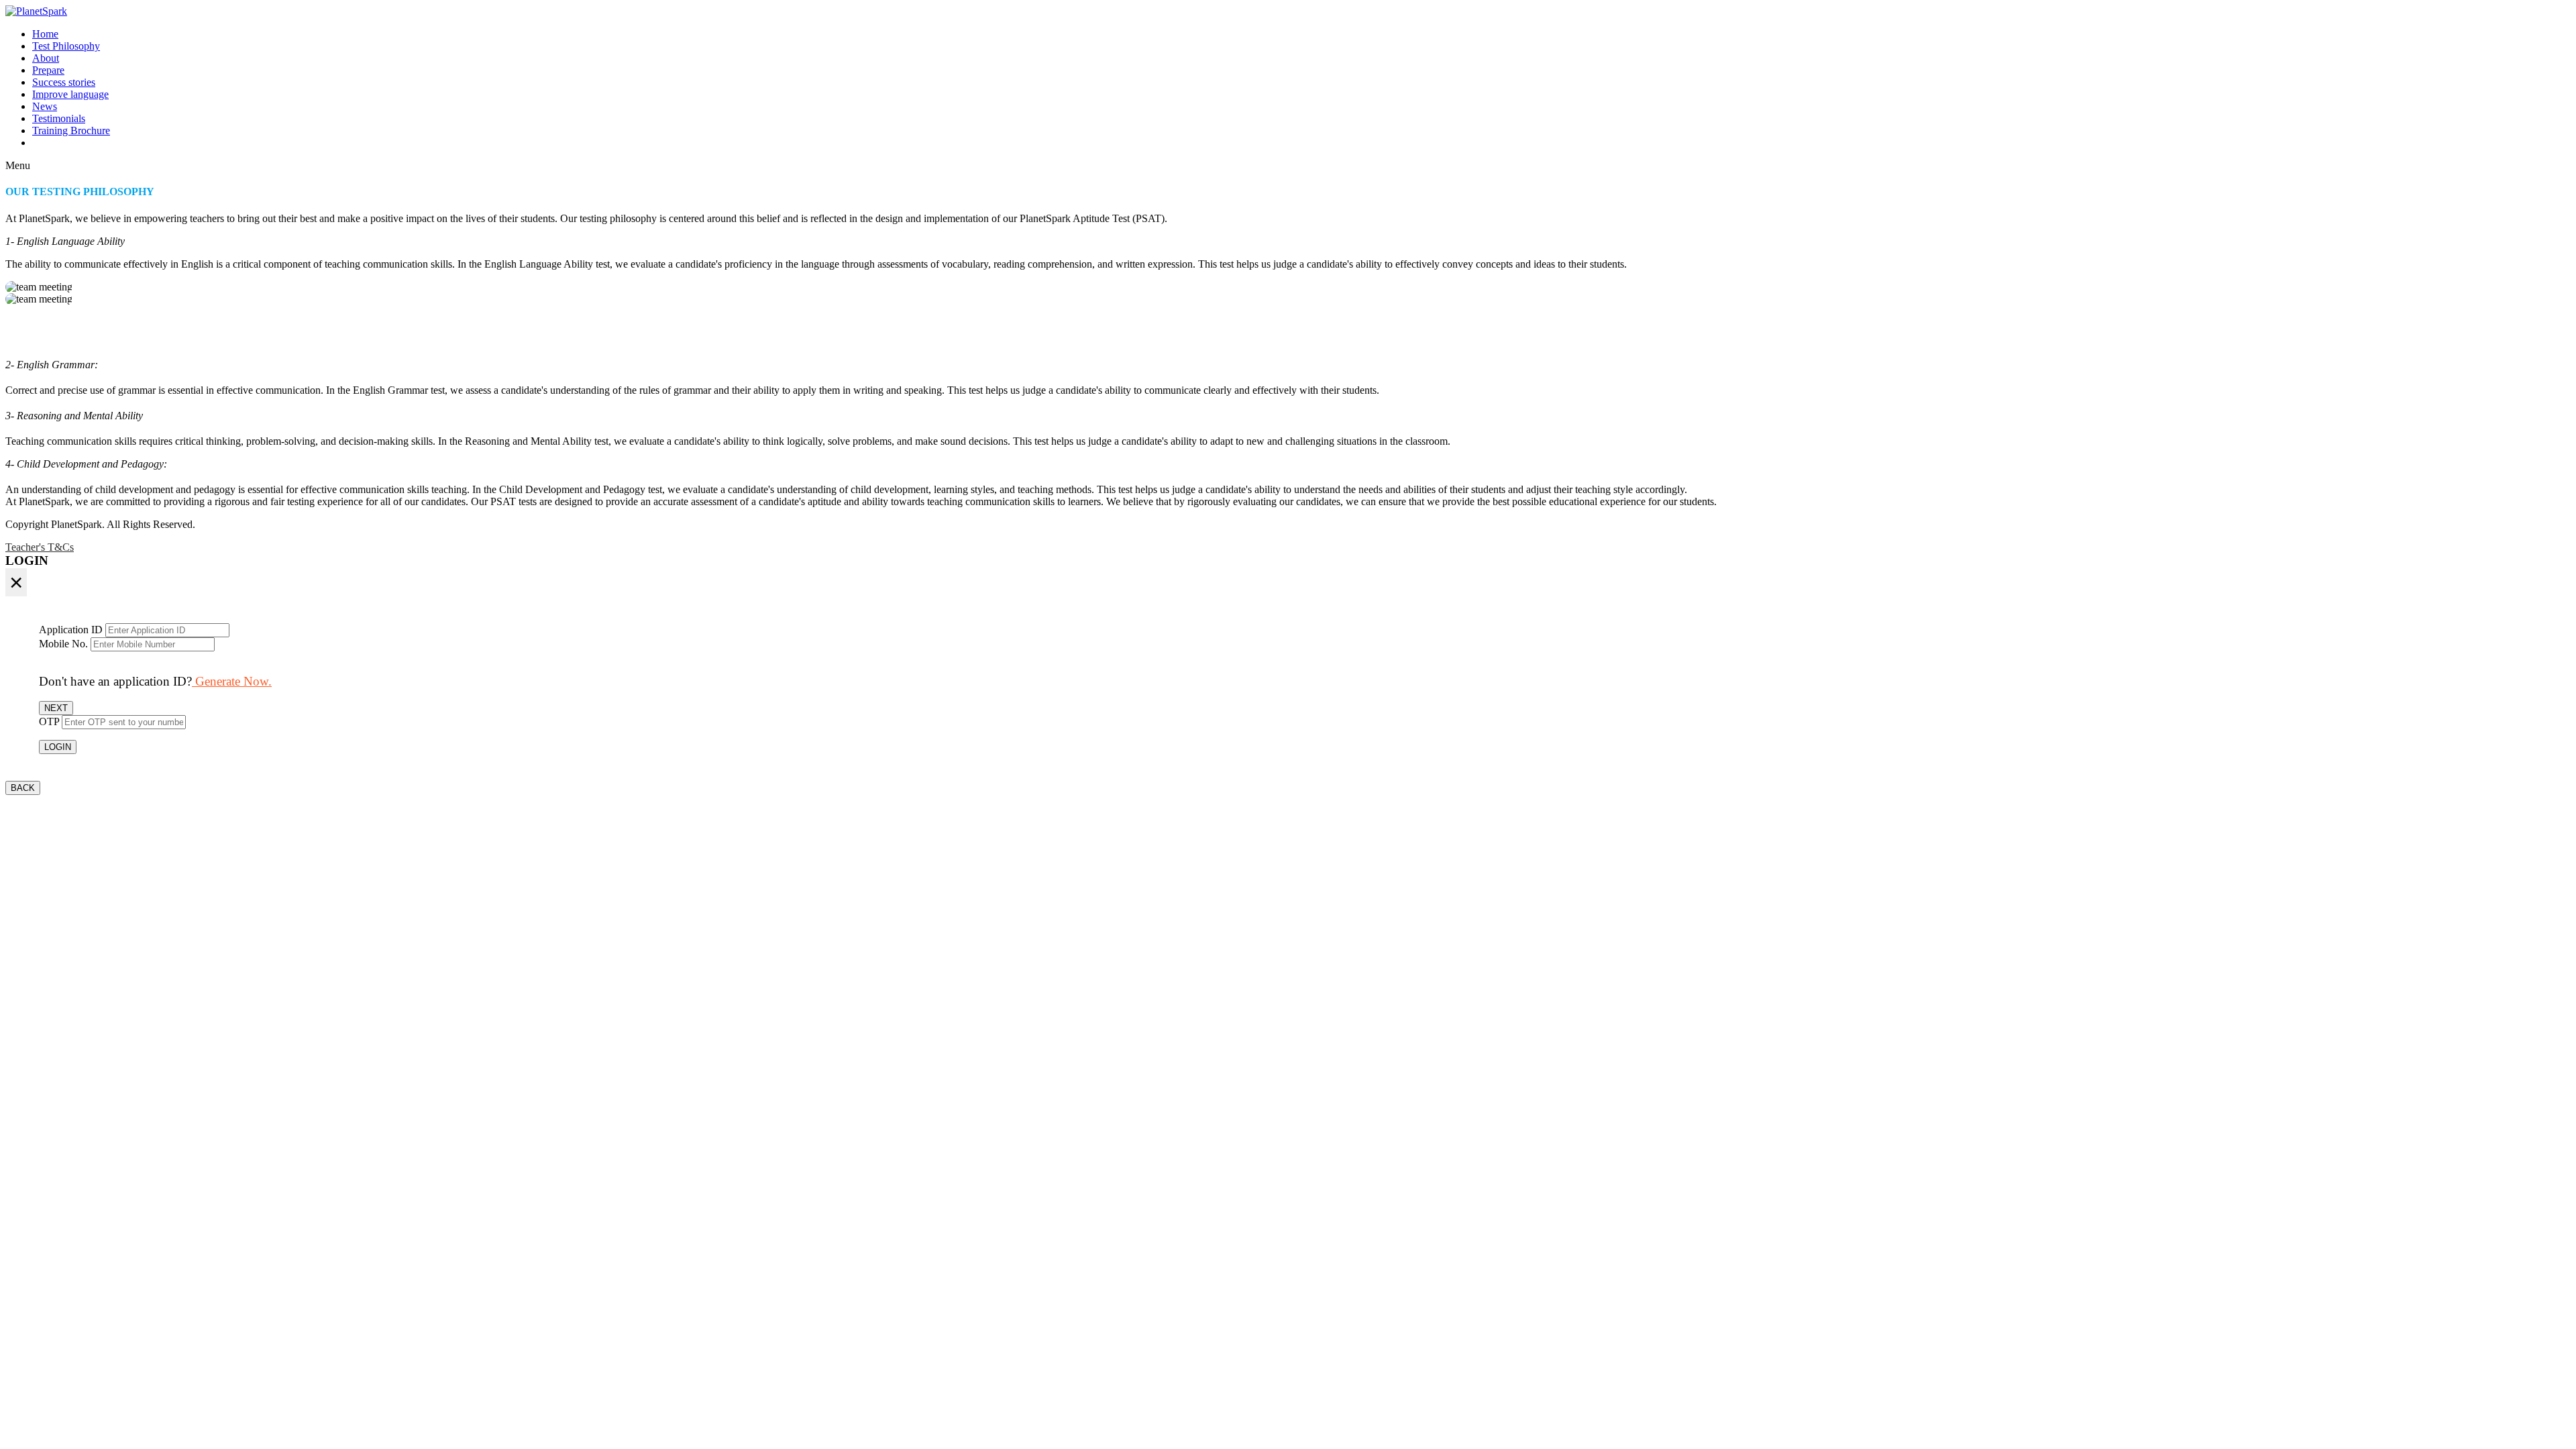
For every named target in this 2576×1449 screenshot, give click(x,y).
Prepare (48, 70)
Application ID (71, 630)
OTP (49, 721)
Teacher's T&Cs (40, 547)
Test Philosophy (66, 46)
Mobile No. (63, 644)
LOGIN (58, 747)
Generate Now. (232, 681)
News (45, 106)
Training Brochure (71, 130)
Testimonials (59, 118)
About (46, 58)
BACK (23, 788)
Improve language (70, 94)
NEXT (56, 708)
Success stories (64, 82)
